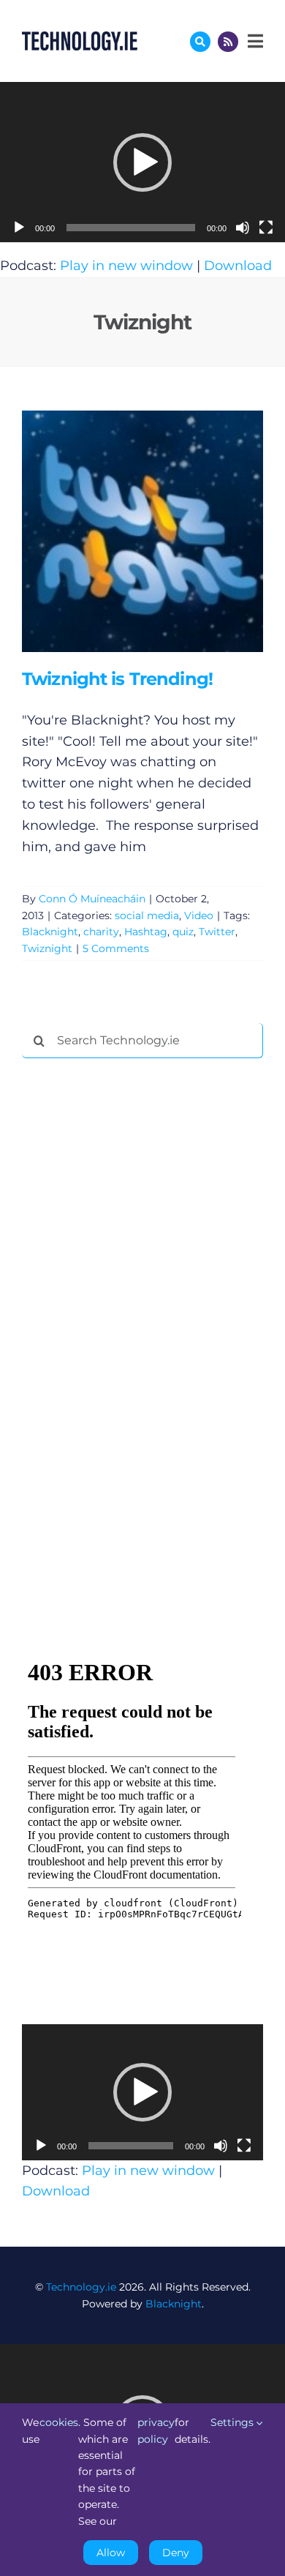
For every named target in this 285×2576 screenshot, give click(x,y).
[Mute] (243, 228)
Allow (111, 2553)
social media (147, 916)
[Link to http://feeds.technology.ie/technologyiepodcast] (228, 42)
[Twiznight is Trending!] (142, 531)
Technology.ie (81, 2287)
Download (238, 266)
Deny (176, 2553)
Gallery (163, 532)
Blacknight (50, 932)
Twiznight (47, 948)
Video (199, 916)
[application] (142, 162)
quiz (183, 932)
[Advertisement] (132, 1292)
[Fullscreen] (266, 228)
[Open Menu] (254, 41)
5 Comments (116, 948)
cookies (59, 2422)
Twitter (217, 932)
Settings (233, 2422)
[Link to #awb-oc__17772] (200, 42)
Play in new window (126, 266)
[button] (142, 162)
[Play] (19, 228)
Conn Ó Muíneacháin (92, 899)
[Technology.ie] (80, 38)
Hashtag (146, 932)
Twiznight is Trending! (121, 532)
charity (101, 932)
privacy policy (156, 2430)
